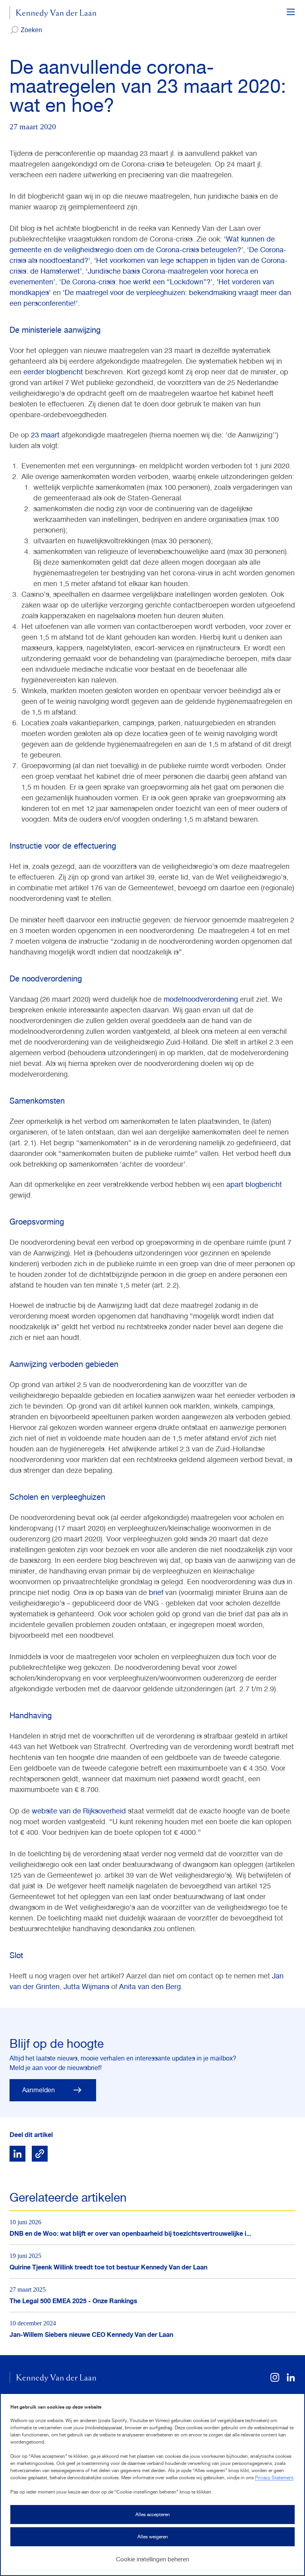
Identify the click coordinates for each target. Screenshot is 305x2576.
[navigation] (291, 13)
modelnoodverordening (201, 999)
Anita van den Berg (150, 1987)
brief (156, 1592)
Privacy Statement (274, 2478)
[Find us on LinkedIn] (291, 2380)
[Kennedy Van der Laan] (53, 13)
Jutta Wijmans (86, 1987)
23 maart (45, 435)
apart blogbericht (254, 1184)
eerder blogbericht (54, 372)
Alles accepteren (153, 2515)
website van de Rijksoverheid (79, 1811)
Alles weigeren (153, 2537)
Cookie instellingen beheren (152, 2559)
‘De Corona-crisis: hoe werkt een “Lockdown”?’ (136, 282)
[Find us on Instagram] (275, 2380)
